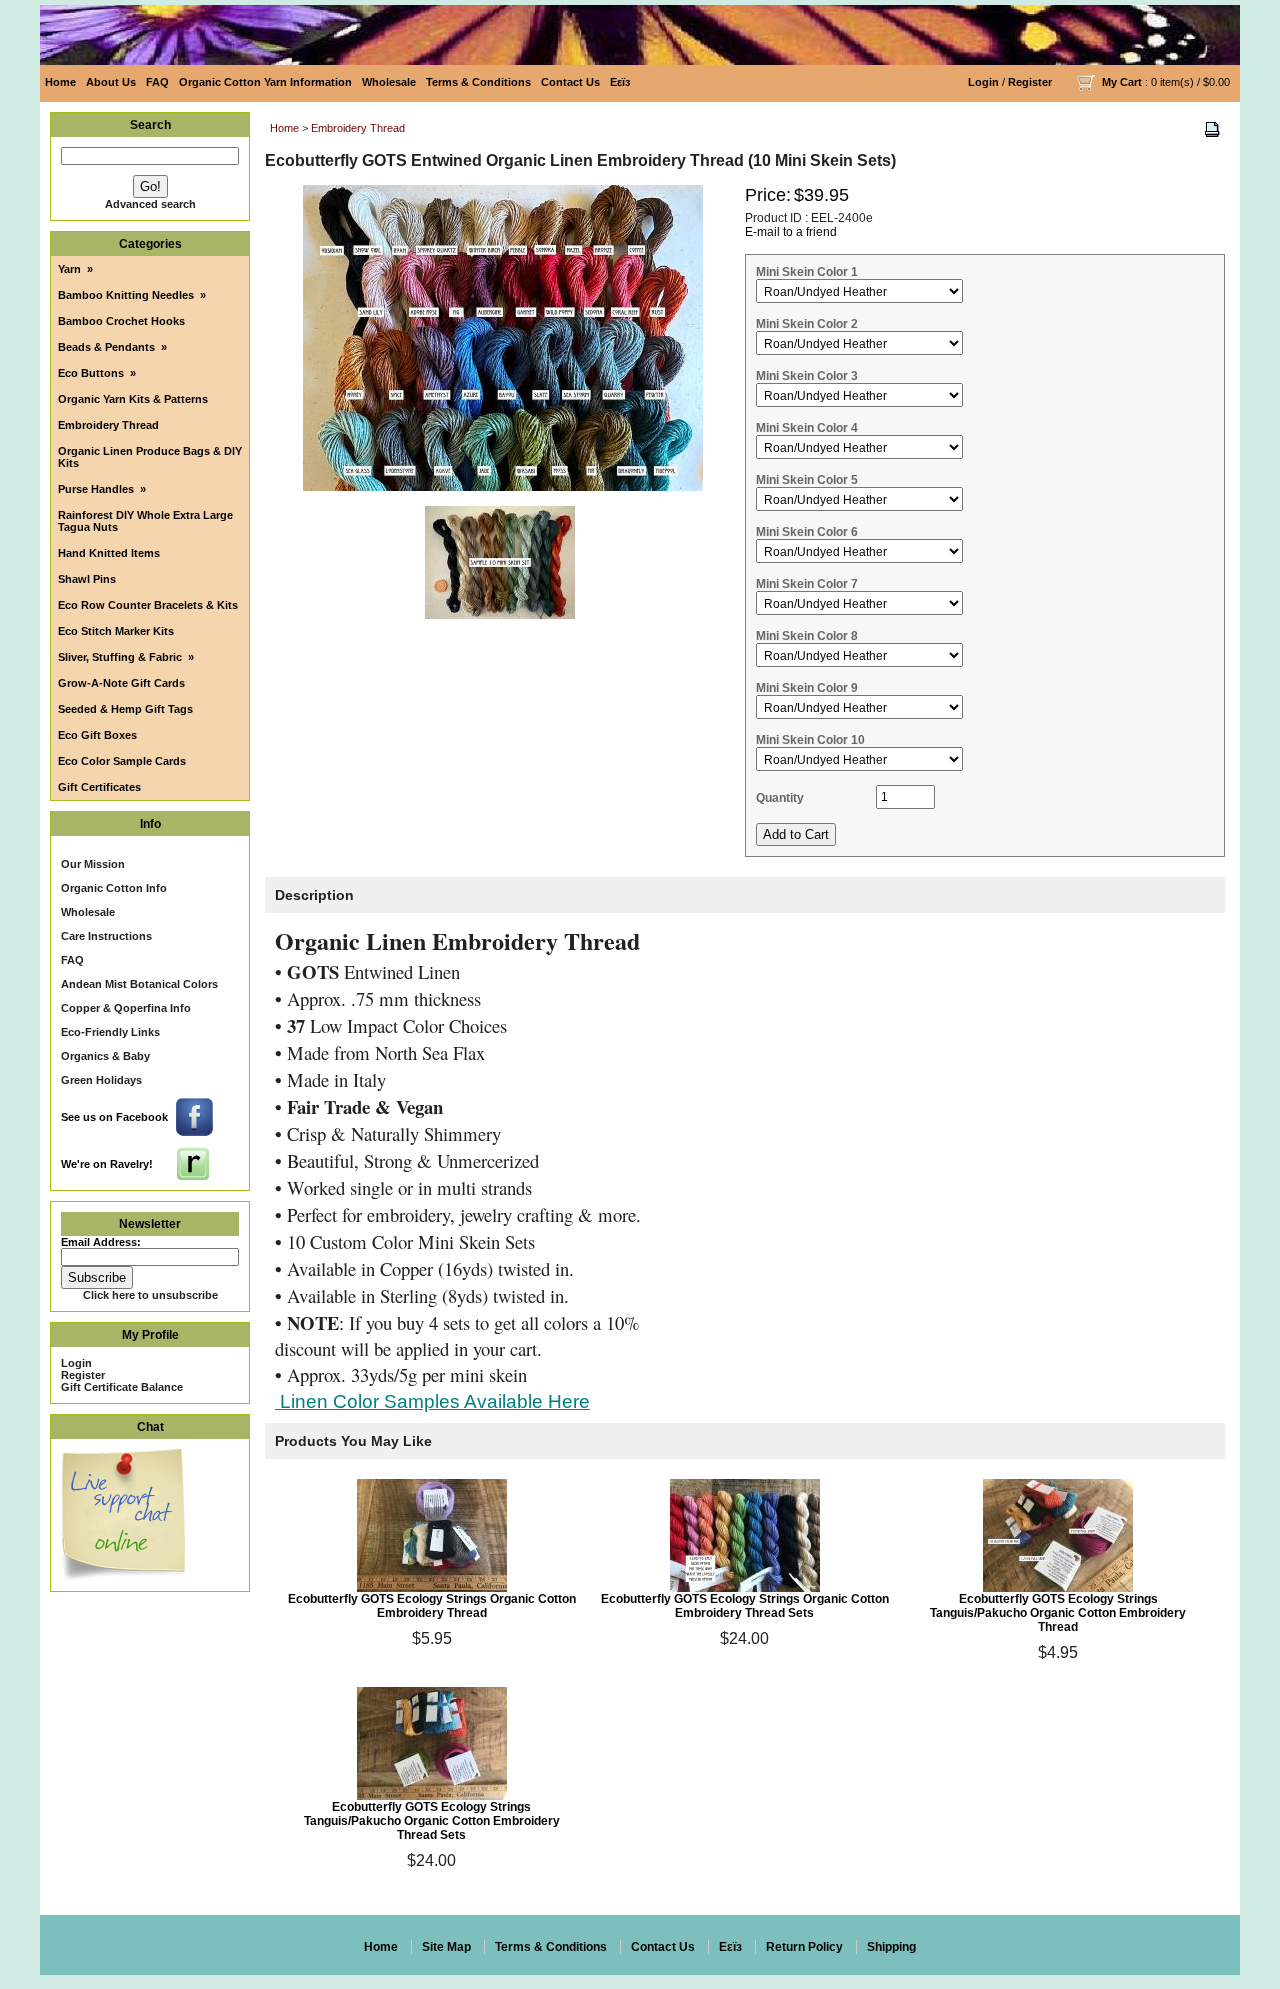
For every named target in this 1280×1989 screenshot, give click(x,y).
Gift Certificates (99, 787)
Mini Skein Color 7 (807, 584)
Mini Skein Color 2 (807, 324)
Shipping (891, 1947)
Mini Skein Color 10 (810, 740)
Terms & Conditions (478, 82)
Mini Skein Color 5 (807, 480)
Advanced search (150, 204)
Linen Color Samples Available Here (432, 1401)
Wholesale (389, 82)
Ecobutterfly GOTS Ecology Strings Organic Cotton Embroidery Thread (432, 1606)
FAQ (157, 82)
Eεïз (620, 82)
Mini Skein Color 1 (807, 272)
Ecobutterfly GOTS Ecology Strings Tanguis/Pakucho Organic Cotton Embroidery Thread (1058, 1613)
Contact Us (570, 82)
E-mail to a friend (791, 232)
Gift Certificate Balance (122, 1387)
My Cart (1122, 82)
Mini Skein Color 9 (807, 688)
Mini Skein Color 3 (807, 376)
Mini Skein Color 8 (807, 636)
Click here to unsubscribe (150, 1295)
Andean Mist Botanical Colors (139, 984)
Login (983, 82)
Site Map (446, 1947)
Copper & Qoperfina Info (126, 1008)
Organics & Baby (105, 1056)
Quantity (780, 798)
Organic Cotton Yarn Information (265, 82)
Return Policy (804, 1947)
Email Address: (101, 1242)
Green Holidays (101, 1080)
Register (1030, 82)
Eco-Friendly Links (110, 1032)
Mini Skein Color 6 (807, 532)
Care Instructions (106, 936)
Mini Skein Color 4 (807, 428)
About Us (111, 82)
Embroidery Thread (358, 128)
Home (60, 82)
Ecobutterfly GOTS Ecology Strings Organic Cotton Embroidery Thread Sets (745, 1606)
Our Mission (93, 864)
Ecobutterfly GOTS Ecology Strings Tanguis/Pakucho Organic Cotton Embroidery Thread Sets (432, 1821)
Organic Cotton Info (114, 888)
